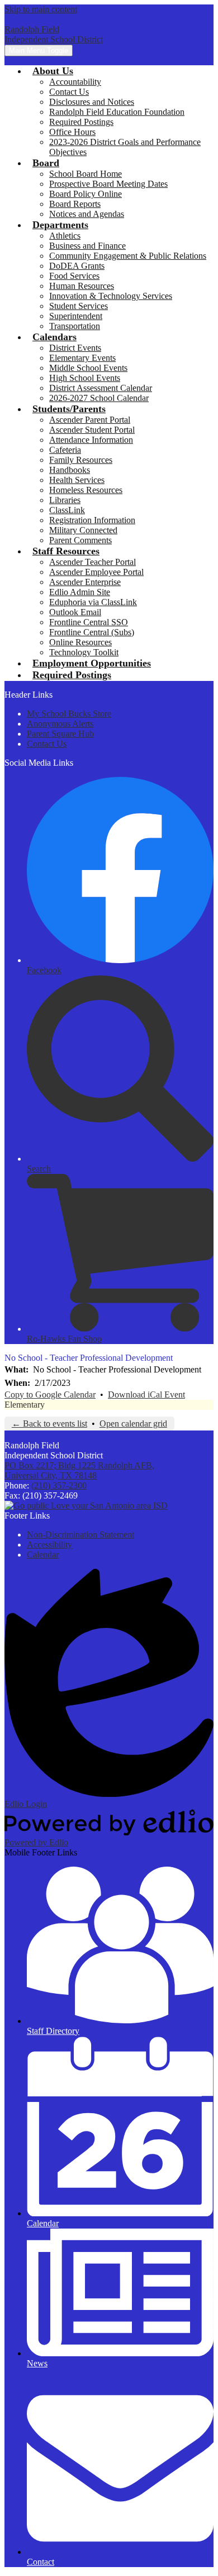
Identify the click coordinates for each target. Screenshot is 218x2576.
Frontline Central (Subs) (92, 632)
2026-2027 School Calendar (99, 398)
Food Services (74, 276)
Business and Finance (87, 246)
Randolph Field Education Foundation (117, 112)
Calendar (43, 1555)
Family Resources (81, 460)
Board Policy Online (86, 194)
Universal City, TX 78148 (79, 1470)
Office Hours (72, 132)
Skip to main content (41, 9)
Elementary (25, 1405)
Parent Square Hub (60, 734)
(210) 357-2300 (59, 1485)
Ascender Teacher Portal (93, 562)
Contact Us (69, 92)
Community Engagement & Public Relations (128, 256)
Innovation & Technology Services (111, 296)
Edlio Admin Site (80, 592)
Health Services (77, 480)
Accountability (75, 82)
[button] (53, 71)
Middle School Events (88, 368)
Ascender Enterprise (85, 582)
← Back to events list (49, 1424)
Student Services (79, 306)
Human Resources (82, 286)
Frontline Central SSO (89, 622)
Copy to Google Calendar (50, 1395)
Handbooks (70, 470)
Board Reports (75, 204)
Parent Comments (80, 540)
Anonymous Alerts (60, 724)
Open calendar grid (133, 1424)
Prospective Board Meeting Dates (108, 184)
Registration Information (92, 520)
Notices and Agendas (87, 214)
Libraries (65, 500)
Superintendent (76, 316)
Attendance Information (91, 440)
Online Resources (80, 642)
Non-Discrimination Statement (80, 1535)
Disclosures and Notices (92, 102)
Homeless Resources (86, 490)
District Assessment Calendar (101, 388)
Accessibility (49, 1545)
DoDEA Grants (77, 266)
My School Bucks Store (69, 714)
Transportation (75, 326)
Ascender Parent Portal (90, 420)
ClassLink (67, 510)
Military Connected (83, 530)
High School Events (85, 378)
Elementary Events (82, 358)
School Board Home (86, 174)
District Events (75, 348)
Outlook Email (75, 612)
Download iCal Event (146, 1395)
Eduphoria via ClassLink (93, 602)
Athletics (65, 236)
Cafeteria (65, 450)
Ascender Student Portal (92, 430)
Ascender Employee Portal (96, 572)
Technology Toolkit (84, 652)
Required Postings (81, 122)
